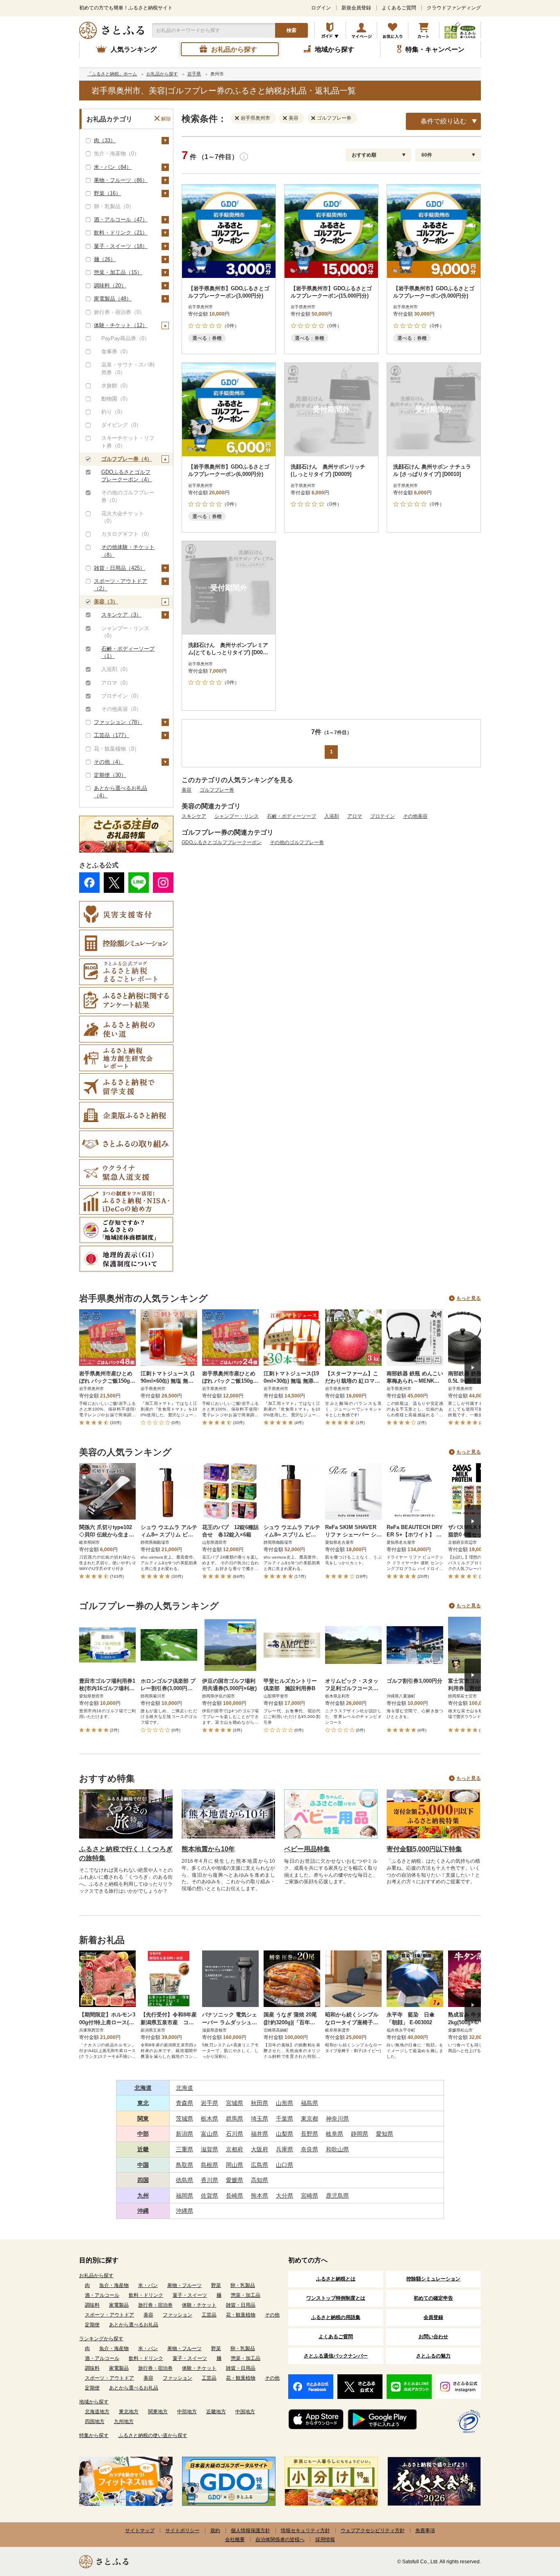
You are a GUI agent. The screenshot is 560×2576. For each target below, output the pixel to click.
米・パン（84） (113, 167)
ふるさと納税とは (336, 2279)
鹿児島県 (337, 2196)
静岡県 (360, 2134)
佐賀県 (209, 2196)
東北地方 (129, 2412)
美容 (187, 790)
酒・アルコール (102, 2295)
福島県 (310, 2103)
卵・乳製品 (243, 2285)
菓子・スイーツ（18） (121, 246)
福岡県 (184, 2196)
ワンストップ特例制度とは (336, 2298)
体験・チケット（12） (121, 325)
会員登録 (433, 2317)
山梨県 (285, 2134)
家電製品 (119, 2305)
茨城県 (184, 2119)
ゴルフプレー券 (217, 790)
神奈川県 (337, 2119)
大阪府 (260, 2149)
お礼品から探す (96, 2276)
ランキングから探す (101, 2339)
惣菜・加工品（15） (118, 272)
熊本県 (260, 2196)
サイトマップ (140, 2530)
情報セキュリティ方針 (305, 2530)
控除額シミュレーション (433, 2279)
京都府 (234, 2149)
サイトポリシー (182, 2530)
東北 (143, 2103)
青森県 (184, 2103)
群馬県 (234, 2119)
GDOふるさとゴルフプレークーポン (222, 842)
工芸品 (209, 2315)
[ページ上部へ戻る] (531, 2523)
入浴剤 (332, 816)
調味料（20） (110, 286)
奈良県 (310, 2149)
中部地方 (187, 2412)
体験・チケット (199, 2305)
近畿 (143, 2149)
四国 (143, 2180)
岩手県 (209, 2103)
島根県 (209, 2165)
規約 (215, 2530)
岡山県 (234, 2165)
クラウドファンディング (454, 8)
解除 (166, 119)
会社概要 (235, 2540)
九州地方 (124, 2421)
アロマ (355, 816)
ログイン (321, 8)
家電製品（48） (113, 299)
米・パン (148, 2285)
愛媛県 (234, 2180)
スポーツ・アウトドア (109, 2315)
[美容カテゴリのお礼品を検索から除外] (287, 118)
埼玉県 (260, 2119)
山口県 (285, 2165)
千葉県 (285, 2119)
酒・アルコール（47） (121, 220)
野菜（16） (107, 193)
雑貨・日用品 (241, 2305)
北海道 (143, 2088)
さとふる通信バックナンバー (336, 2356)
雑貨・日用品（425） (120, 568)
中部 (143, 2134)
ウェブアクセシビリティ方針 (373, 2530)
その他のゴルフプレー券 (297, 842)
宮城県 (234, 2103)
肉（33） (105, 140)
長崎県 (234, 2196)
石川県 (234, 2134)
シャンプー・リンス (237, 816)
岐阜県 (335, 2134)
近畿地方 (216, 2412)
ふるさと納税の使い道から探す (153, 2435)
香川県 (209, 2180)
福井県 (260, 2134)
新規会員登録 (356, 8)
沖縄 (143, 2211)
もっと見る (469, 1298)
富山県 (209, 2134)
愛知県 (385, 2134)
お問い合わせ (433, 2337)
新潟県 (184, 2134)
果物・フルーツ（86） (121, 180)
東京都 (310, 2119)
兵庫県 (285, 2149)
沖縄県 (184, 2211)
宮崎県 (310, 2196)
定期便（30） (110, 775)
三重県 (184, 2149)
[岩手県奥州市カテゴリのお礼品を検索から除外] (239, 118)
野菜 (216, 2285)
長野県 (310, 2134)
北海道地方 (97, 2412)
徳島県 (184, 2180)
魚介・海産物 (114, 2285)
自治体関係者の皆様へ (280, 2540)
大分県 (285, 2196)
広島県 (260, 2165)
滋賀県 (209, 2149)
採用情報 (325, 2540)
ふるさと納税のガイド (330, 30)
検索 (291, 30)
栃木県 (209, 2119)
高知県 (260, 2180)
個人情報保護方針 (250, 2530)
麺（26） (105, 259)
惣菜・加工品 (246, 2295)
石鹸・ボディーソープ (291, 816)
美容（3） (106, 602)
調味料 (92, 2305)
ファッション (178, 2315)
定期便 (92, 2325)
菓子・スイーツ (190, 2295)
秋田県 (260, 2103)
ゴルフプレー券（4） (127, 459)
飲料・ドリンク (146, 2295)
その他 (272, 2315)
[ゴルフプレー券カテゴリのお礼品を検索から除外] (315, 118)
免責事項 (425, 2530)
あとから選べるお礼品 (134, 2325)
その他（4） (109, 762)
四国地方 (95, 2421)
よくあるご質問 (399, 8)
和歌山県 (337, 2149)
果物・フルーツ (184, 2285)
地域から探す (94, 2402)
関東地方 (158, 2412)
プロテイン (382, 816)
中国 (143, 2165)
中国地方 (245, 2412)
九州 (143, 2196)
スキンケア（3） (121, 615)
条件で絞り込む (444, 121)
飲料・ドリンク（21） (121, 233)
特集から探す (94, 2435)
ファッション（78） (118, 722)
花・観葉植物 (241, 2315)
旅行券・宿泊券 (155, 2305)
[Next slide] (473, 1368)
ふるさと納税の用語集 (336, 2317)
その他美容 (415, 816)
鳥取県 (184, 2165)
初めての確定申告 (433, 2298)
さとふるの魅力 (433, 2356)
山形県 (285, 2103)
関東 (143, 2119)
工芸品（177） (112, 735)
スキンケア (194, 816)
